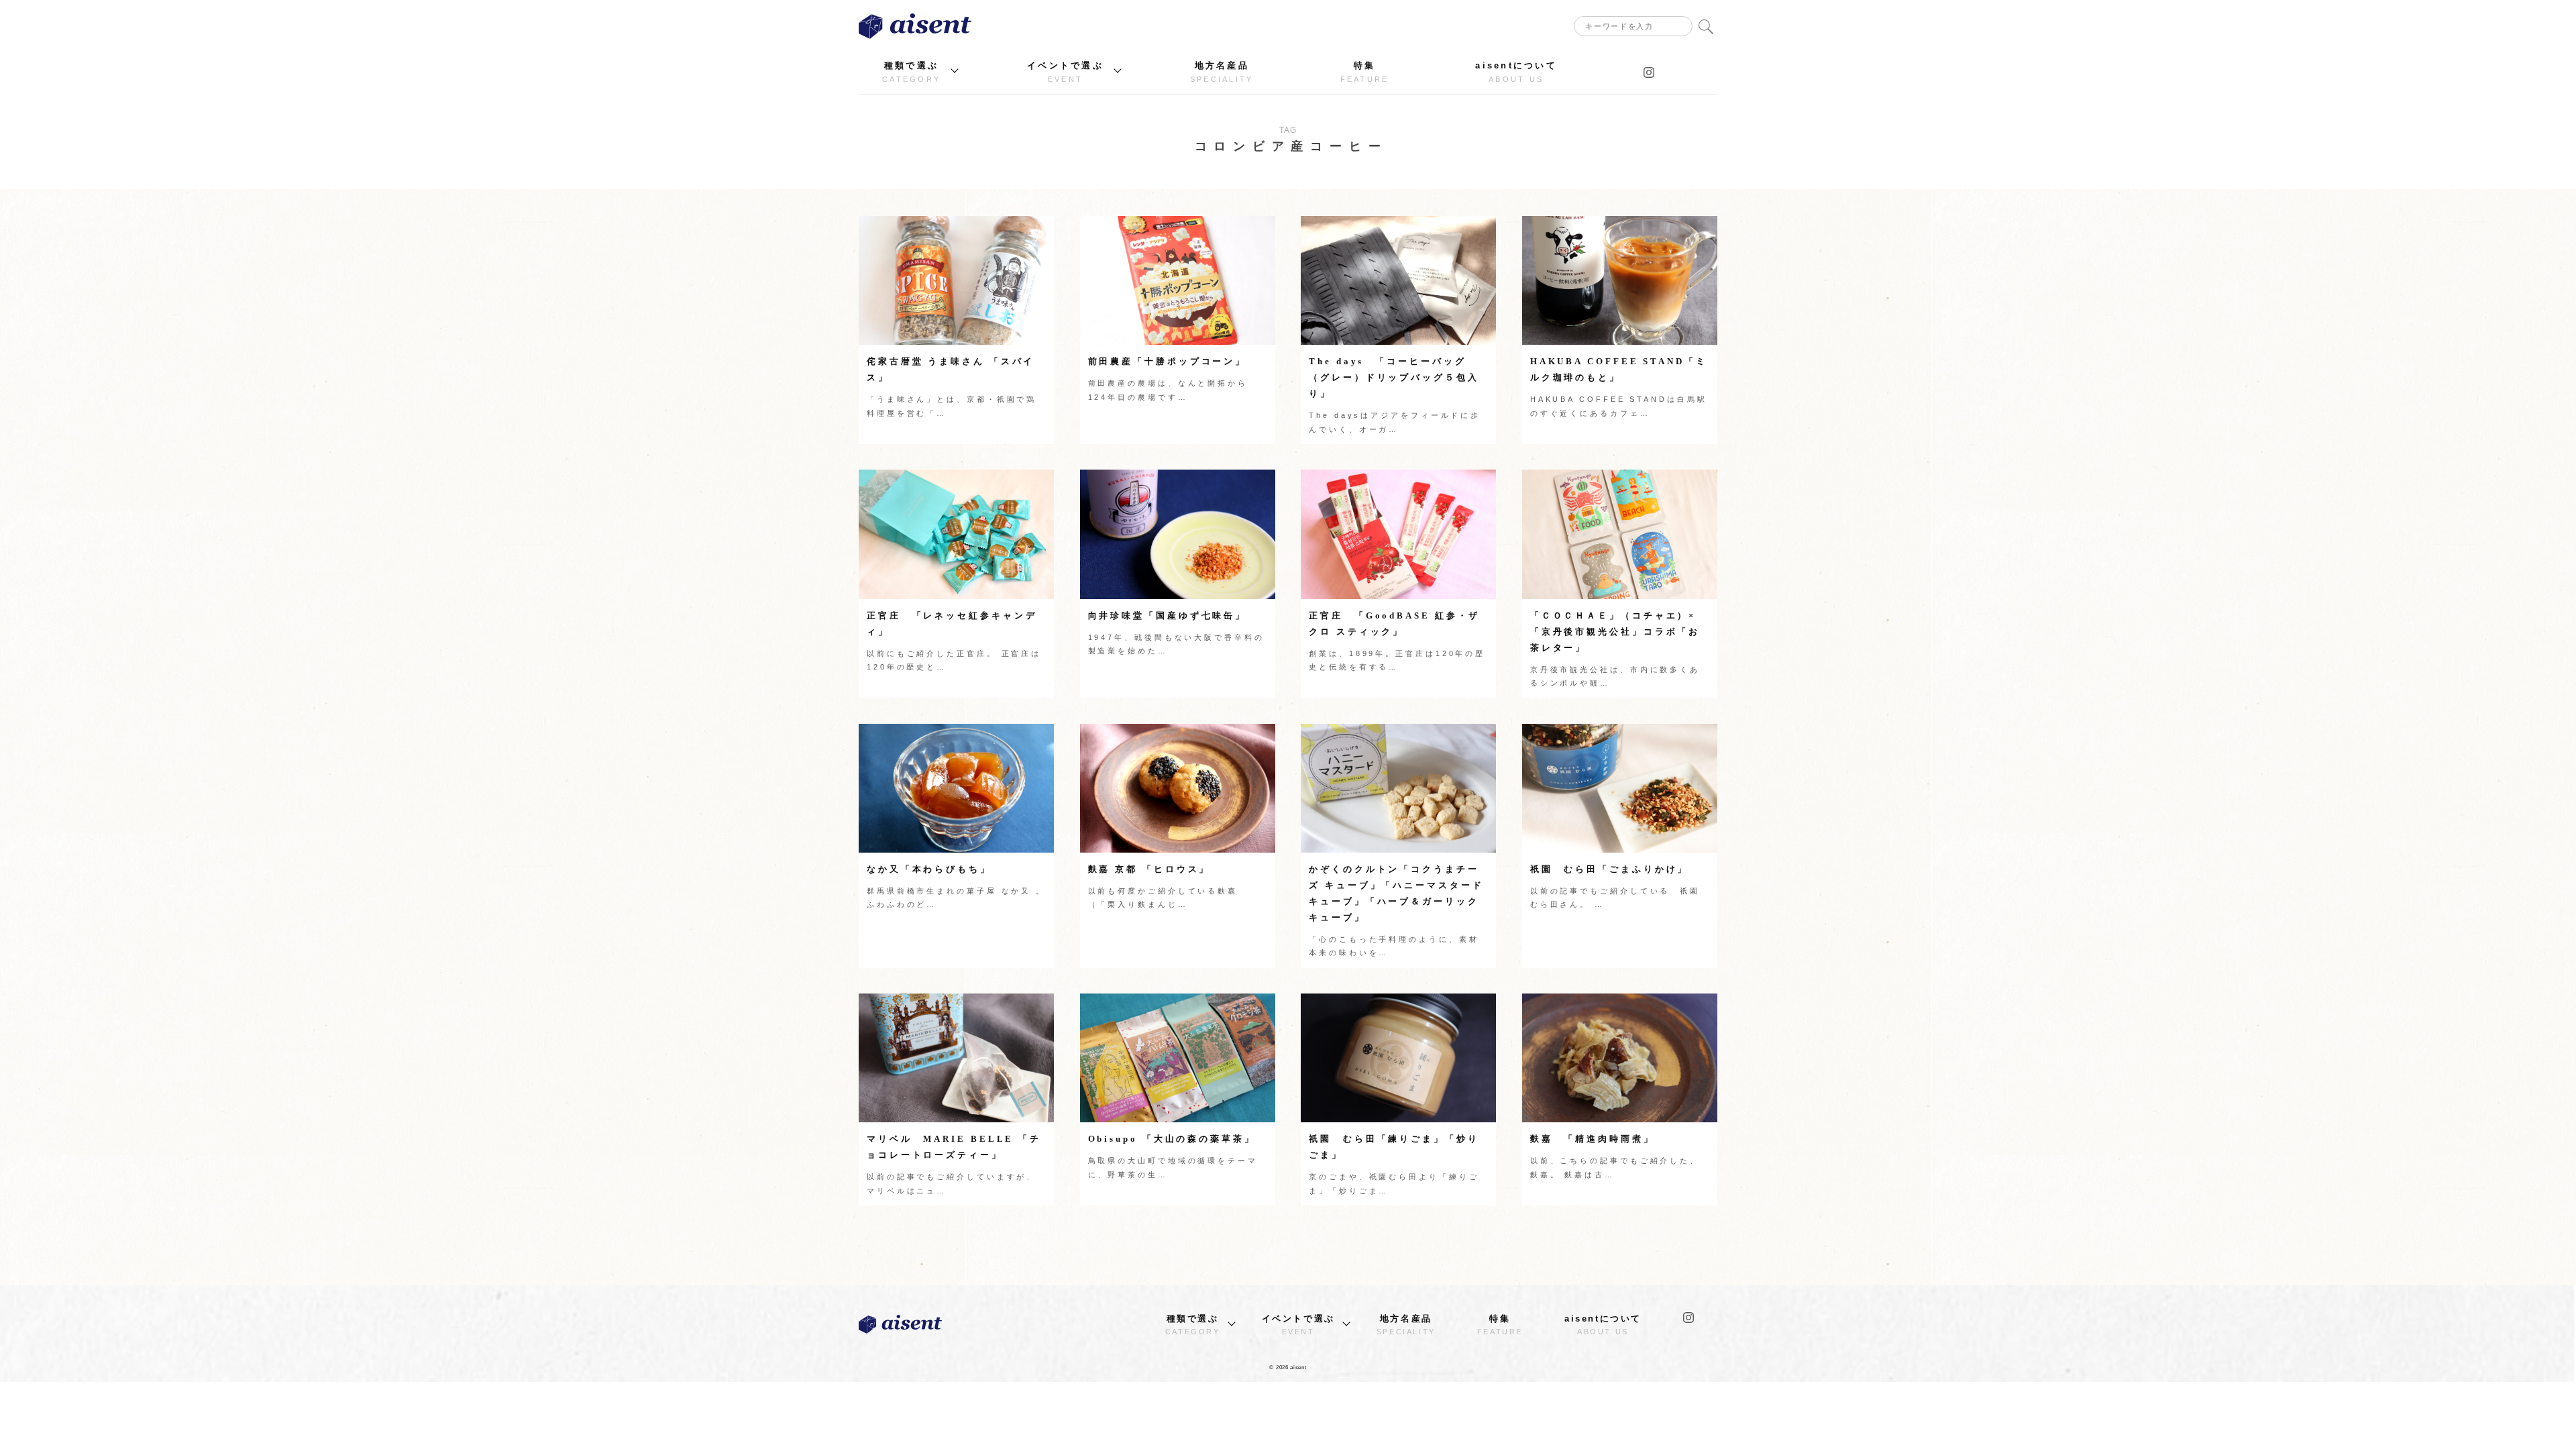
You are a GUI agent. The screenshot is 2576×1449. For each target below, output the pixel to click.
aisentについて (1516, 72)
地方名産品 (1222, 72)
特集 (1365, 72)
